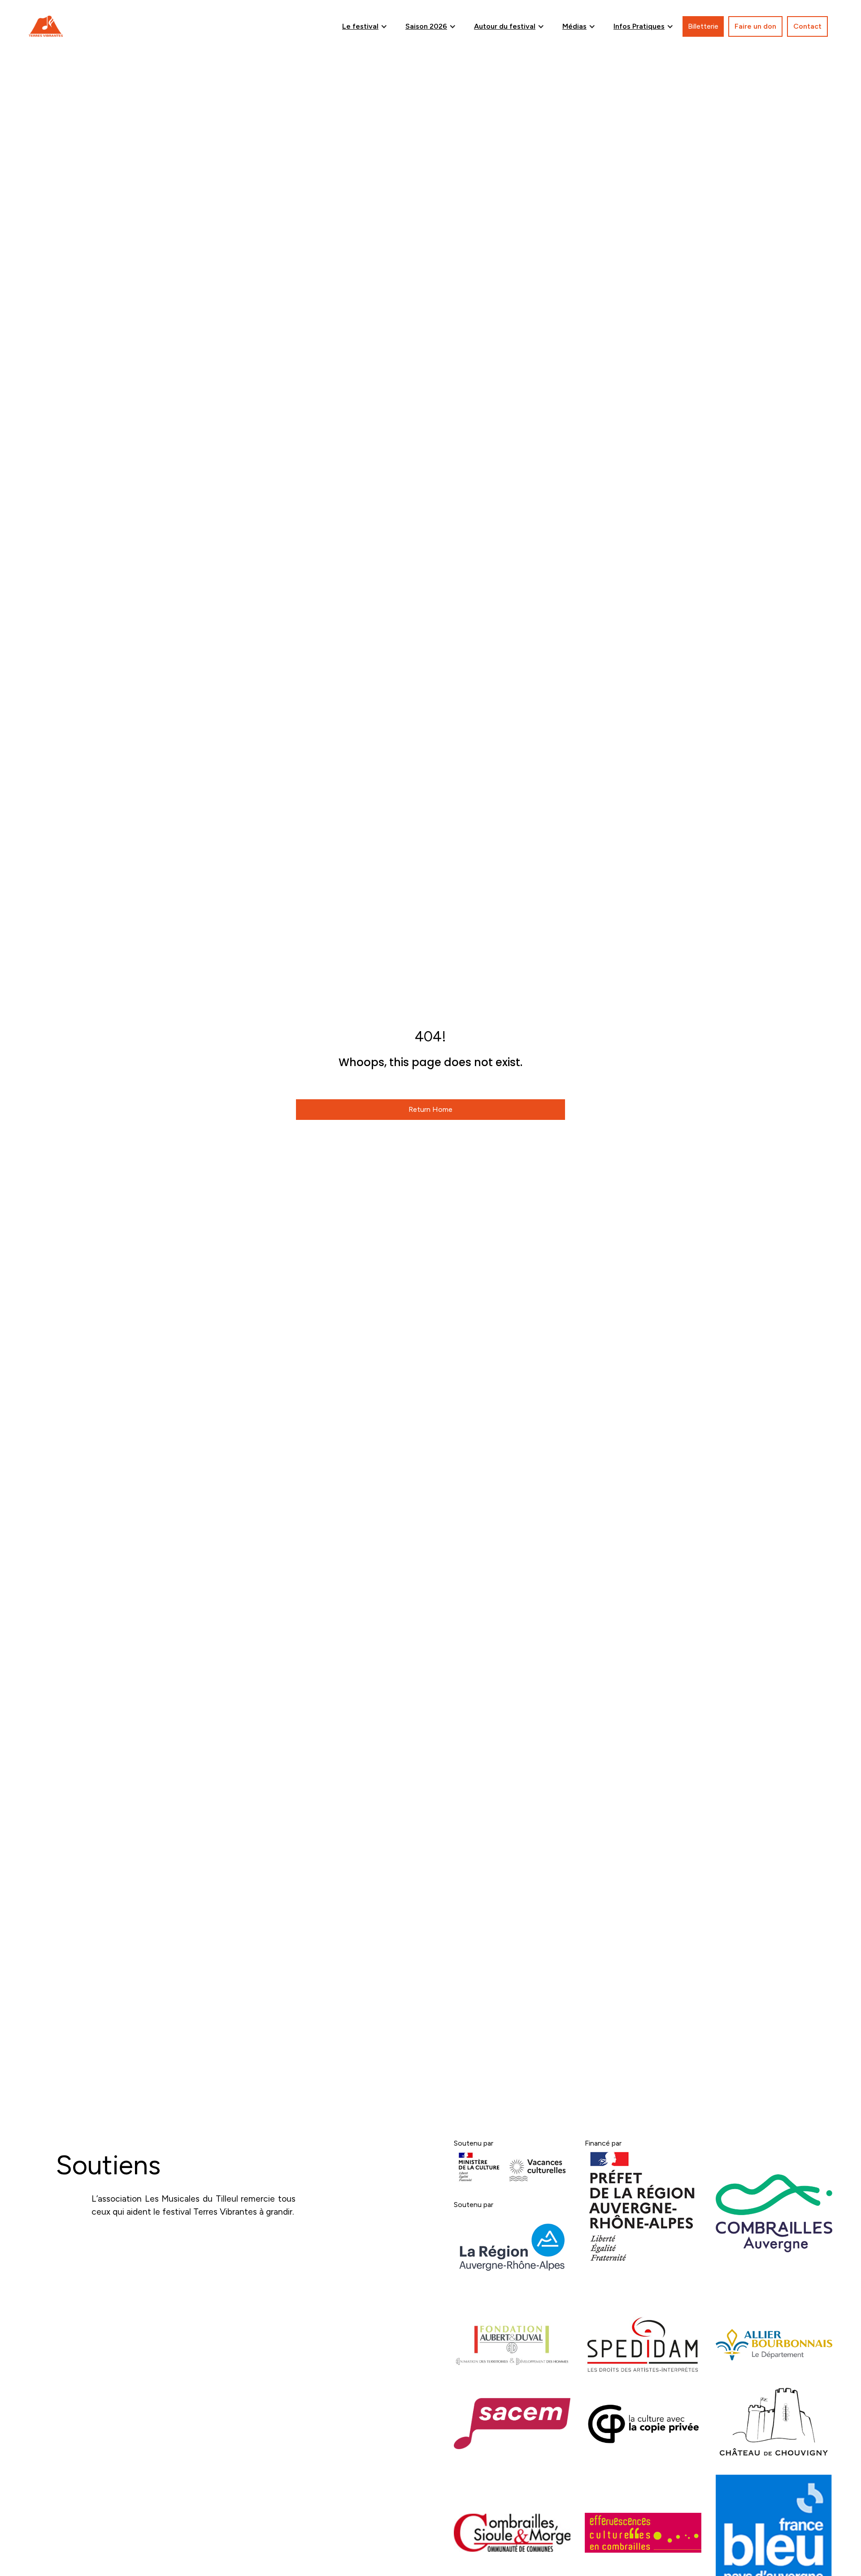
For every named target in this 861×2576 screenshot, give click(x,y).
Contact (807, 26)
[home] (46, 26)
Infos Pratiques (639, 26)
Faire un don (755, 26)
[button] (365, 26)
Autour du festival (505, 26)
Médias (574, 26)
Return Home (430, 1109)
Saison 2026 (426, 26)
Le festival (360, 26)
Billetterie (703, 26)
